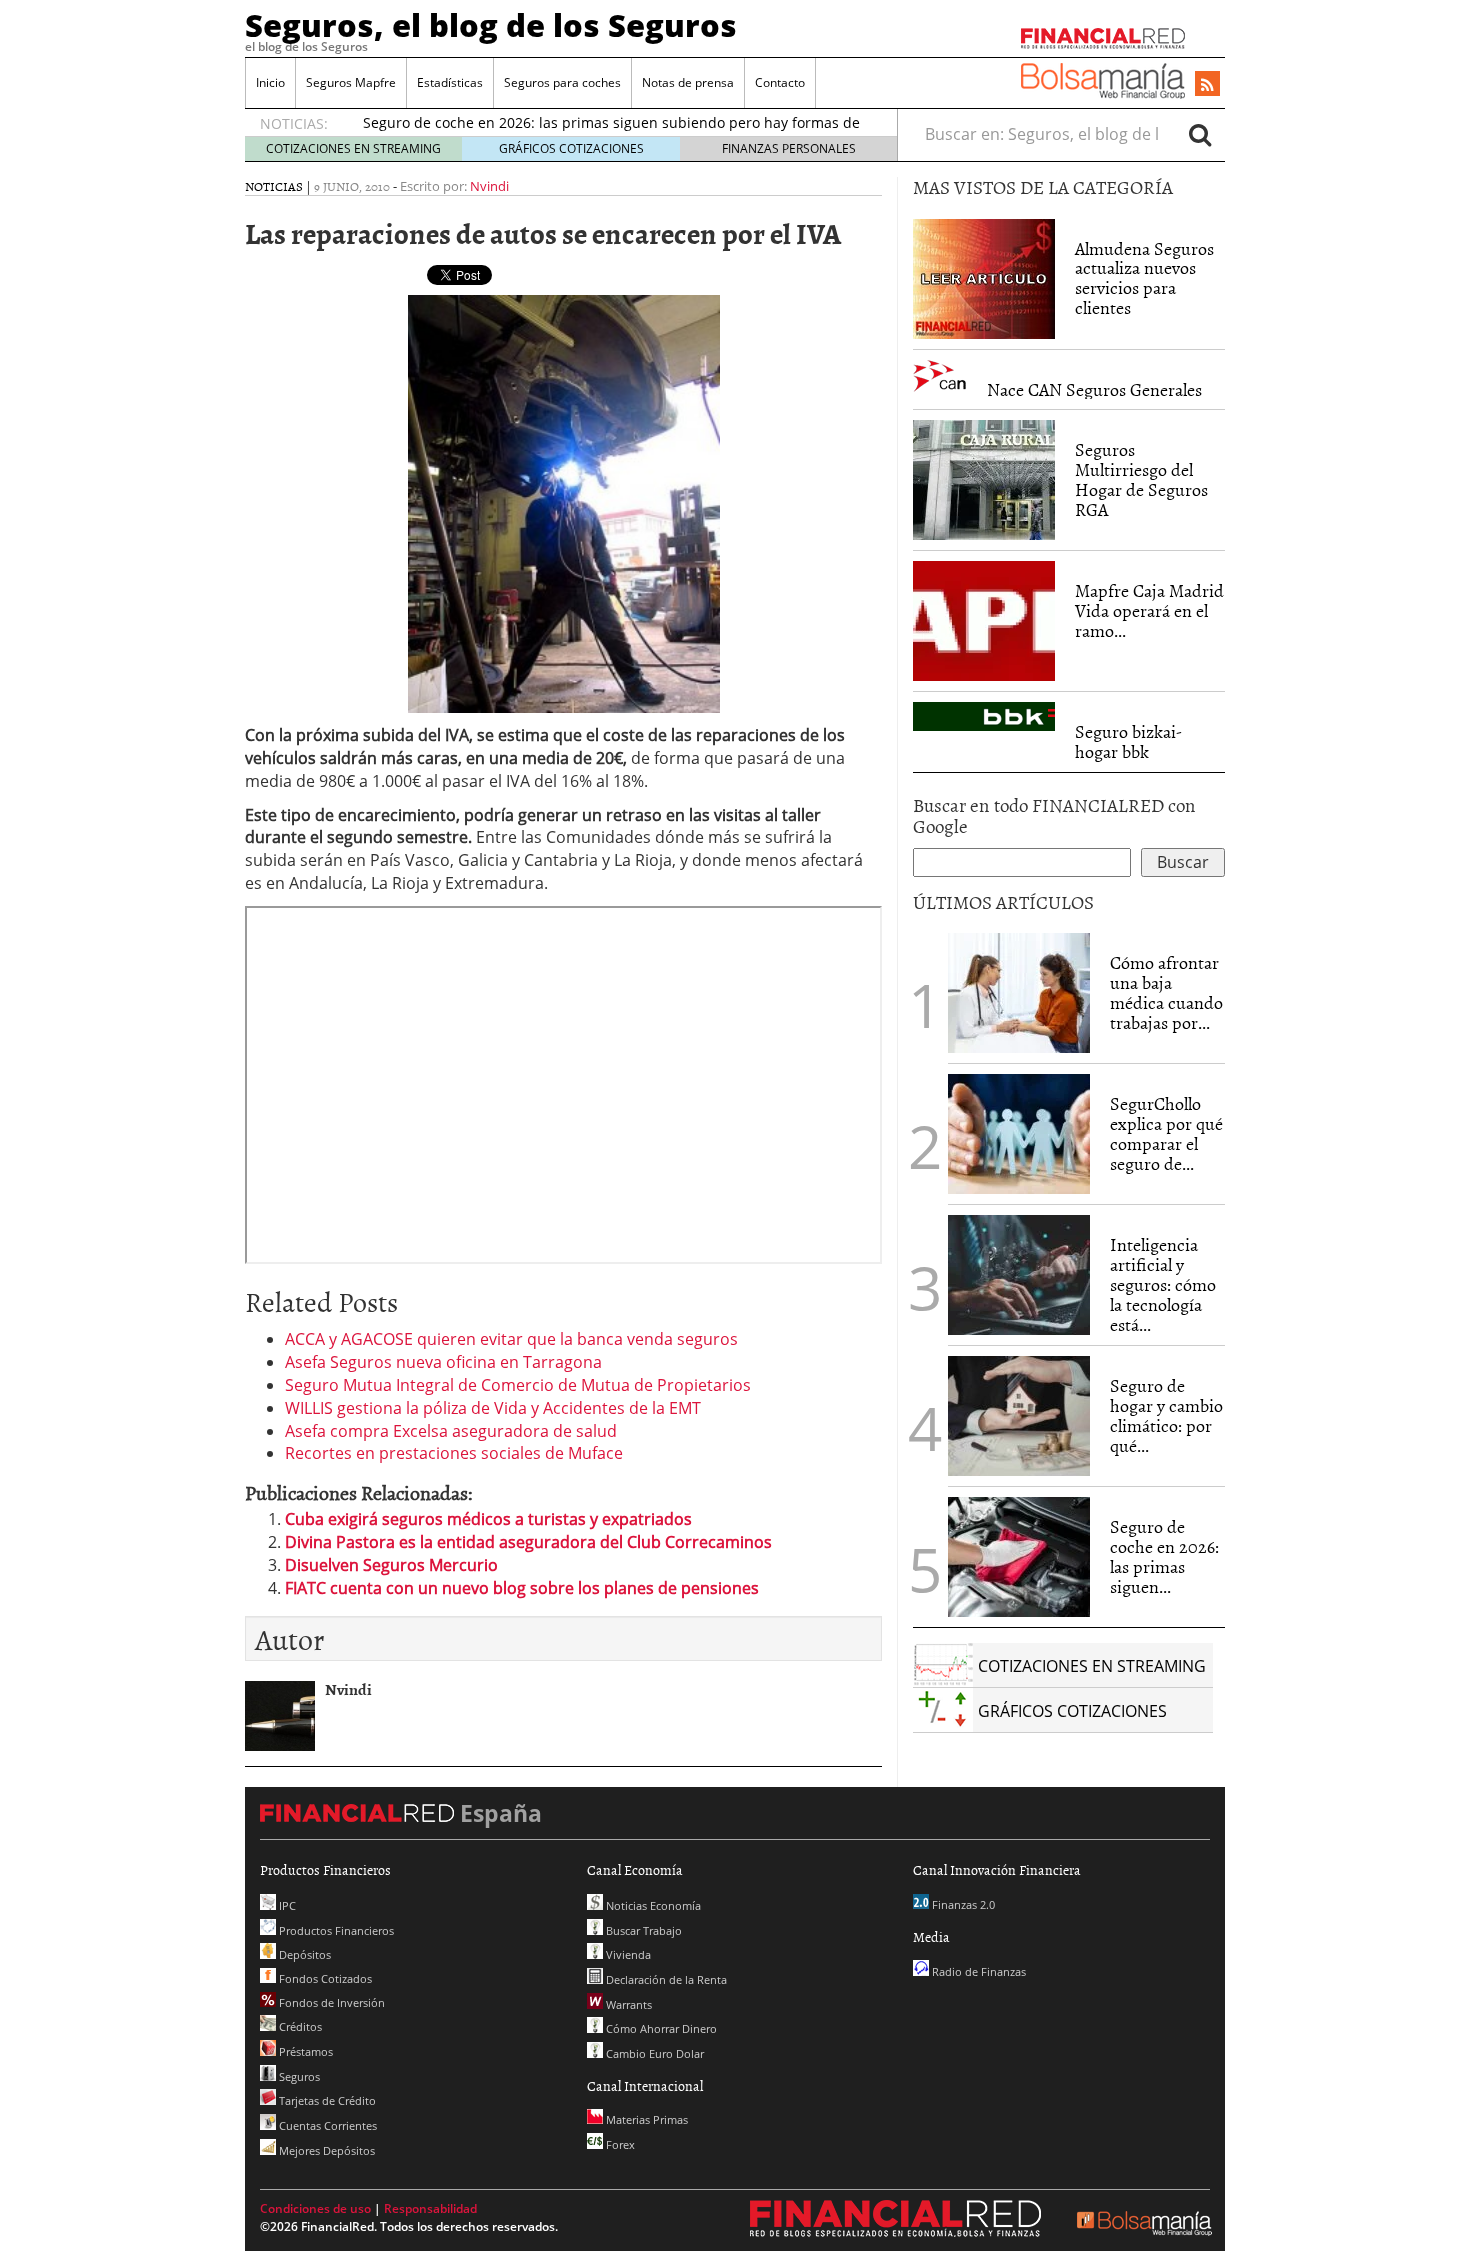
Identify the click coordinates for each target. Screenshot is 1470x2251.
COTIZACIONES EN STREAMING (353, 148)
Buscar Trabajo (642, 1930)
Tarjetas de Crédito (326, 2100)
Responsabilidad (430, 2208)
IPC (286, 1905)
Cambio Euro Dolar (653, 2053)
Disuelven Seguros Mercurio (391, 1565)
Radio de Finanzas (977, 1971)
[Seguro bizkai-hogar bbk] (984, 716)
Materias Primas (645, 2119)
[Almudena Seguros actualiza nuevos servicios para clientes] (984, 277)
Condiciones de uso (315, 2208)
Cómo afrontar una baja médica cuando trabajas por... (1166, 992)
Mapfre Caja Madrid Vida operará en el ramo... (1149, 610)
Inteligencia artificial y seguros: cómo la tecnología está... (1163, 1284)
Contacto (780, 82)
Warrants (627, 2004)
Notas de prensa (688, 82)
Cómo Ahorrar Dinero (660, 2028)
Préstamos (304, 2051)
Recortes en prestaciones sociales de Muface (454, 1453)
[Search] (1200, 134)
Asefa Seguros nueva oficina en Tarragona (443, 1362)
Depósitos (303, 1954)
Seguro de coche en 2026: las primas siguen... (1164, 1556)
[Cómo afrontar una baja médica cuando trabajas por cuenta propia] (1019, 993)
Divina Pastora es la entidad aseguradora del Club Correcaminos (528, 1542)
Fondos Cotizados (324, 1978)
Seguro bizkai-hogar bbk (1128, 741)
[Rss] (1207, 85)
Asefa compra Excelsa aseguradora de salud (451, 1431)
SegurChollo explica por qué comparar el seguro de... (1166, 1133)
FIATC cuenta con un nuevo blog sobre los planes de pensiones (522, 1588)
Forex (619, 2144)
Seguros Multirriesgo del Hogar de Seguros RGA (1141, 479)
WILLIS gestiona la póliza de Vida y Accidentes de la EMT (493, 1408)
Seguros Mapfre (351, 82)
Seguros (298, 2076)
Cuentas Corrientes (326, 2125)
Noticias (274, 186)
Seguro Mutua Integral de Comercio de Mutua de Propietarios (518, 1385)
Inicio (270, 82)
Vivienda (627, 1954)
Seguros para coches (562, 82)
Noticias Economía (652, 1905)
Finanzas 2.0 (962, 1904)
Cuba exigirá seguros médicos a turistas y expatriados (488, 1519)
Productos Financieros (335, 1930)
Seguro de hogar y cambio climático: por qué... (1166, 1415)
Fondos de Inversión (330, 2002)
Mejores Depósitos (325, 2150)
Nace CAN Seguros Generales (1094, 389)
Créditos (299, 2026)
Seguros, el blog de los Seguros (491, 25)
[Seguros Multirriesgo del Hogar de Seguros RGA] (984, 480)
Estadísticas (450, 82)
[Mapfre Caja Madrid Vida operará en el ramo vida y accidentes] (984, 621)
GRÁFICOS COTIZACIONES (571, 148)
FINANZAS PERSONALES (789, 148)
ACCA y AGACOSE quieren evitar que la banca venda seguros (511, 1339)
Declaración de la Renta (665, 1979)
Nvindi (489, 186)
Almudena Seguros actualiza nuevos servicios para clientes (1144, 278)
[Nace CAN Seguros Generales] (940, 376)
